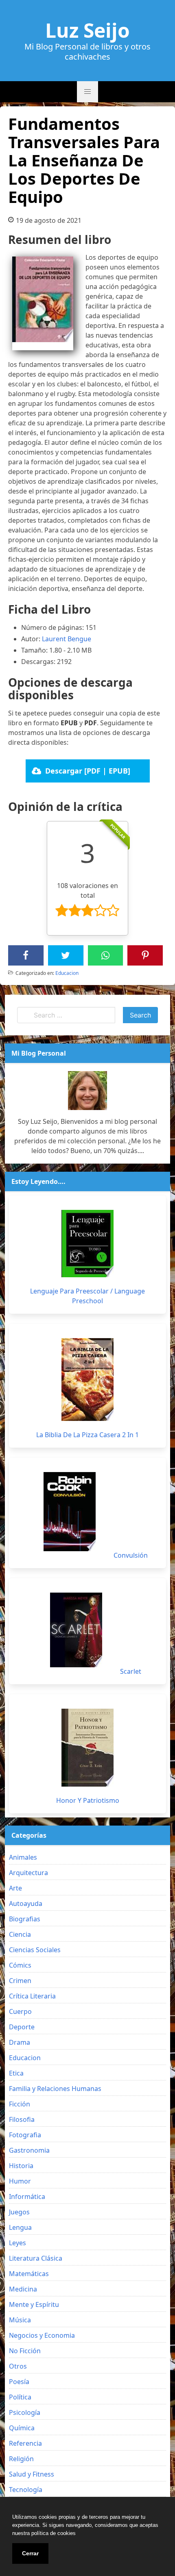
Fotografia (25, 2135)
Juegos (19, 2212)
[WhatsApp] (105, 955)
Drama (20, 2042)
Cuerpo (20, 2011)
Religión (21, 2459)
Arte (15, 1888)
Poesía (19, 2382)
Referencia (25, 2443)
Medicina (23, 2289)
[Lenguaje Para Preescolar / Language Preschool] (87, 1244)
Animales (23, 1857)
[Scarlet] (76, 1630)
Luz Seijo (87, 30)
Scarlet (131, 1671)
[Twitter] (66, 955)
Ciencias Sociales (35, 1950)
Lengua (20, 2227)
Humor (20, 2181)
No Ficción (25, 2351)
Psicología (25, 2412)
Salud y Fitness (32, 2474)
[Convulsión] (70, 1512)
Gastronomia (29, 2150)
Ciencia (20, 1934)
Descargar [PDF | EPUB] (88, 771)
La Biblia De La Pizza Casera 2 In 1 (87, 1435)
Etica (16, 2073)
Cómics (20, 1965)
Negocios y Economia (42, 2335)
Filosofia (22, 2119)
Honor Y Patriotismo (88, 1800)
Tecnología (26, 2490)
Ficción (20, 2104)
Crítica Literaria (32, 1996)
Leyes (17, 2243)
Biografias (25, 1919)
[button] (87, 92)
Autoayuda (26, 1903)
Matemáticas (29, 2274)
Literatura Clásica (36, 2258)
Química (22, 2428)
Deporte (22, 2027)
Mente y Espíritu (34, 2304)
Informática (27, 2197)
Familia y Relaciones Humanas (55, 2089)
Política (20, 2397)
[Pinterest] (145, 955)
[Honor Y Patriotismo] (87, 1748)
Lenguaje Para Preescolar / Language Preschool (87, 1296)
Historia (21, 2166)
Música (20, 2320)
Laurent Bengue (67, 639)
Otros (18, 2366)
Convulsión (131, 1555)
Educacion (67, 973)
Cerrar (30, 2553)
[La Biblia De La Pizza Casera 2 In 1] (87, 1380)
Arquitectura (28, 1873)
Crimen (20, 1981)
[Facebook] (26, 955)
